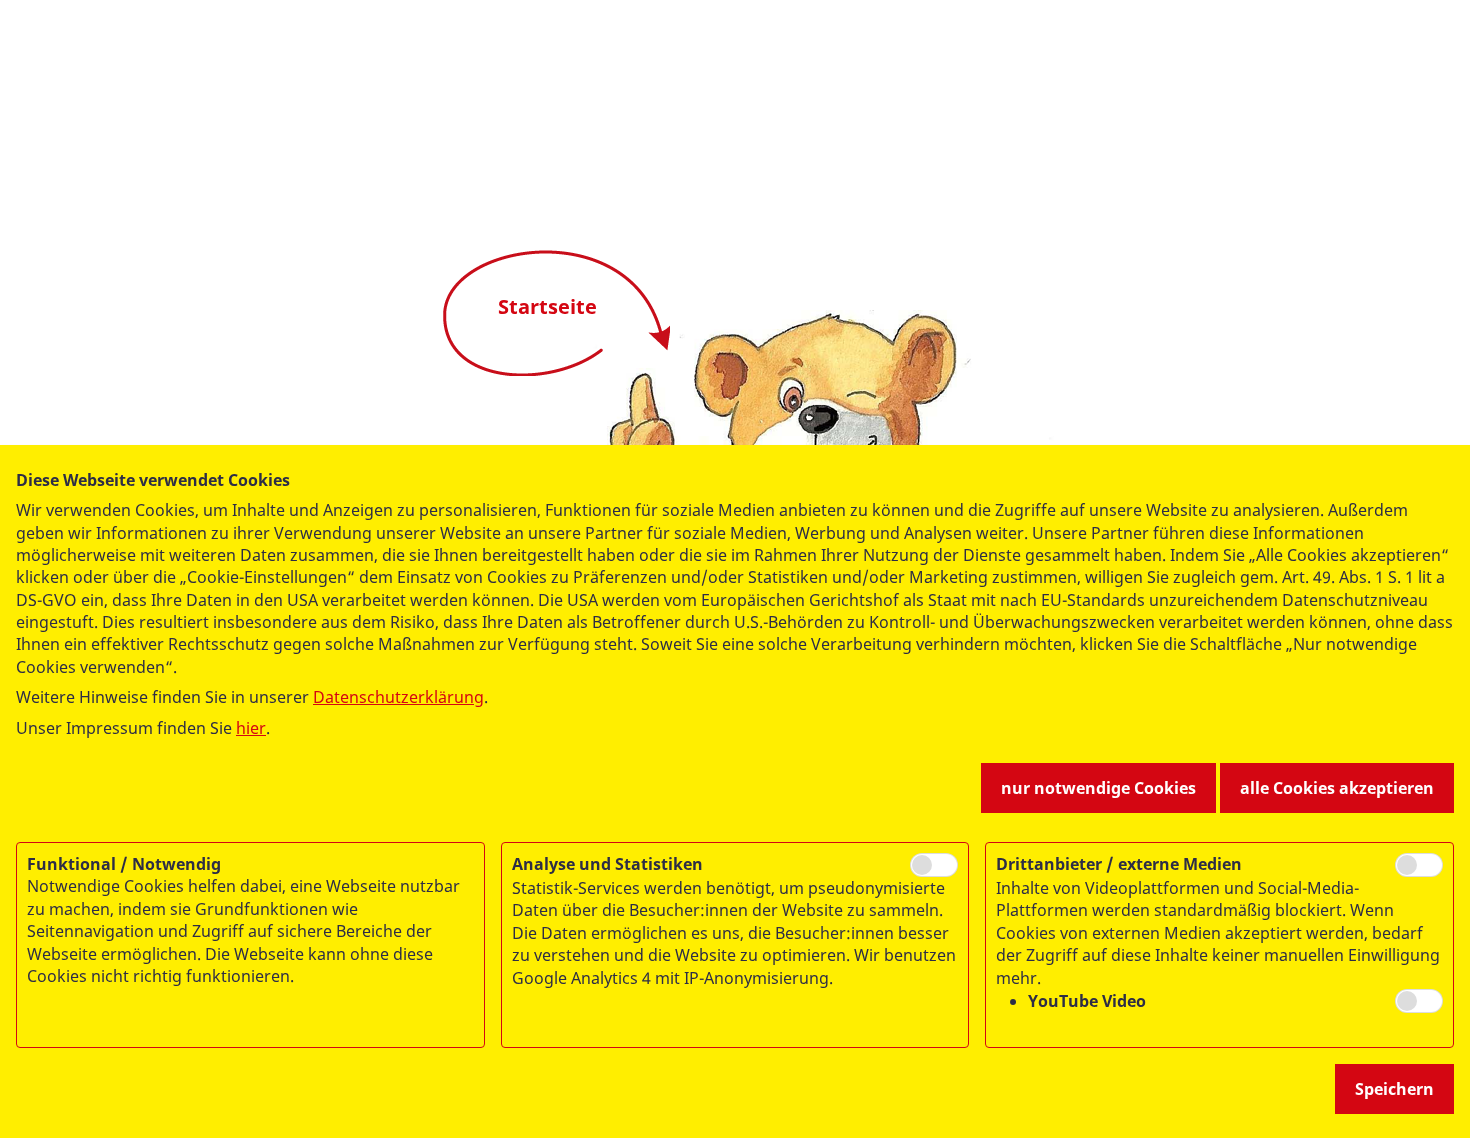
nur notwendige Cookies (1098, 788)
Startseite (547, 306)
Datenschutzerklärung (398, 697)
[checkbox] (934, 865)
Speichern (1394, 1089)
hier (251, 728)
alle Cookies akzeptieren (1337, 788)
